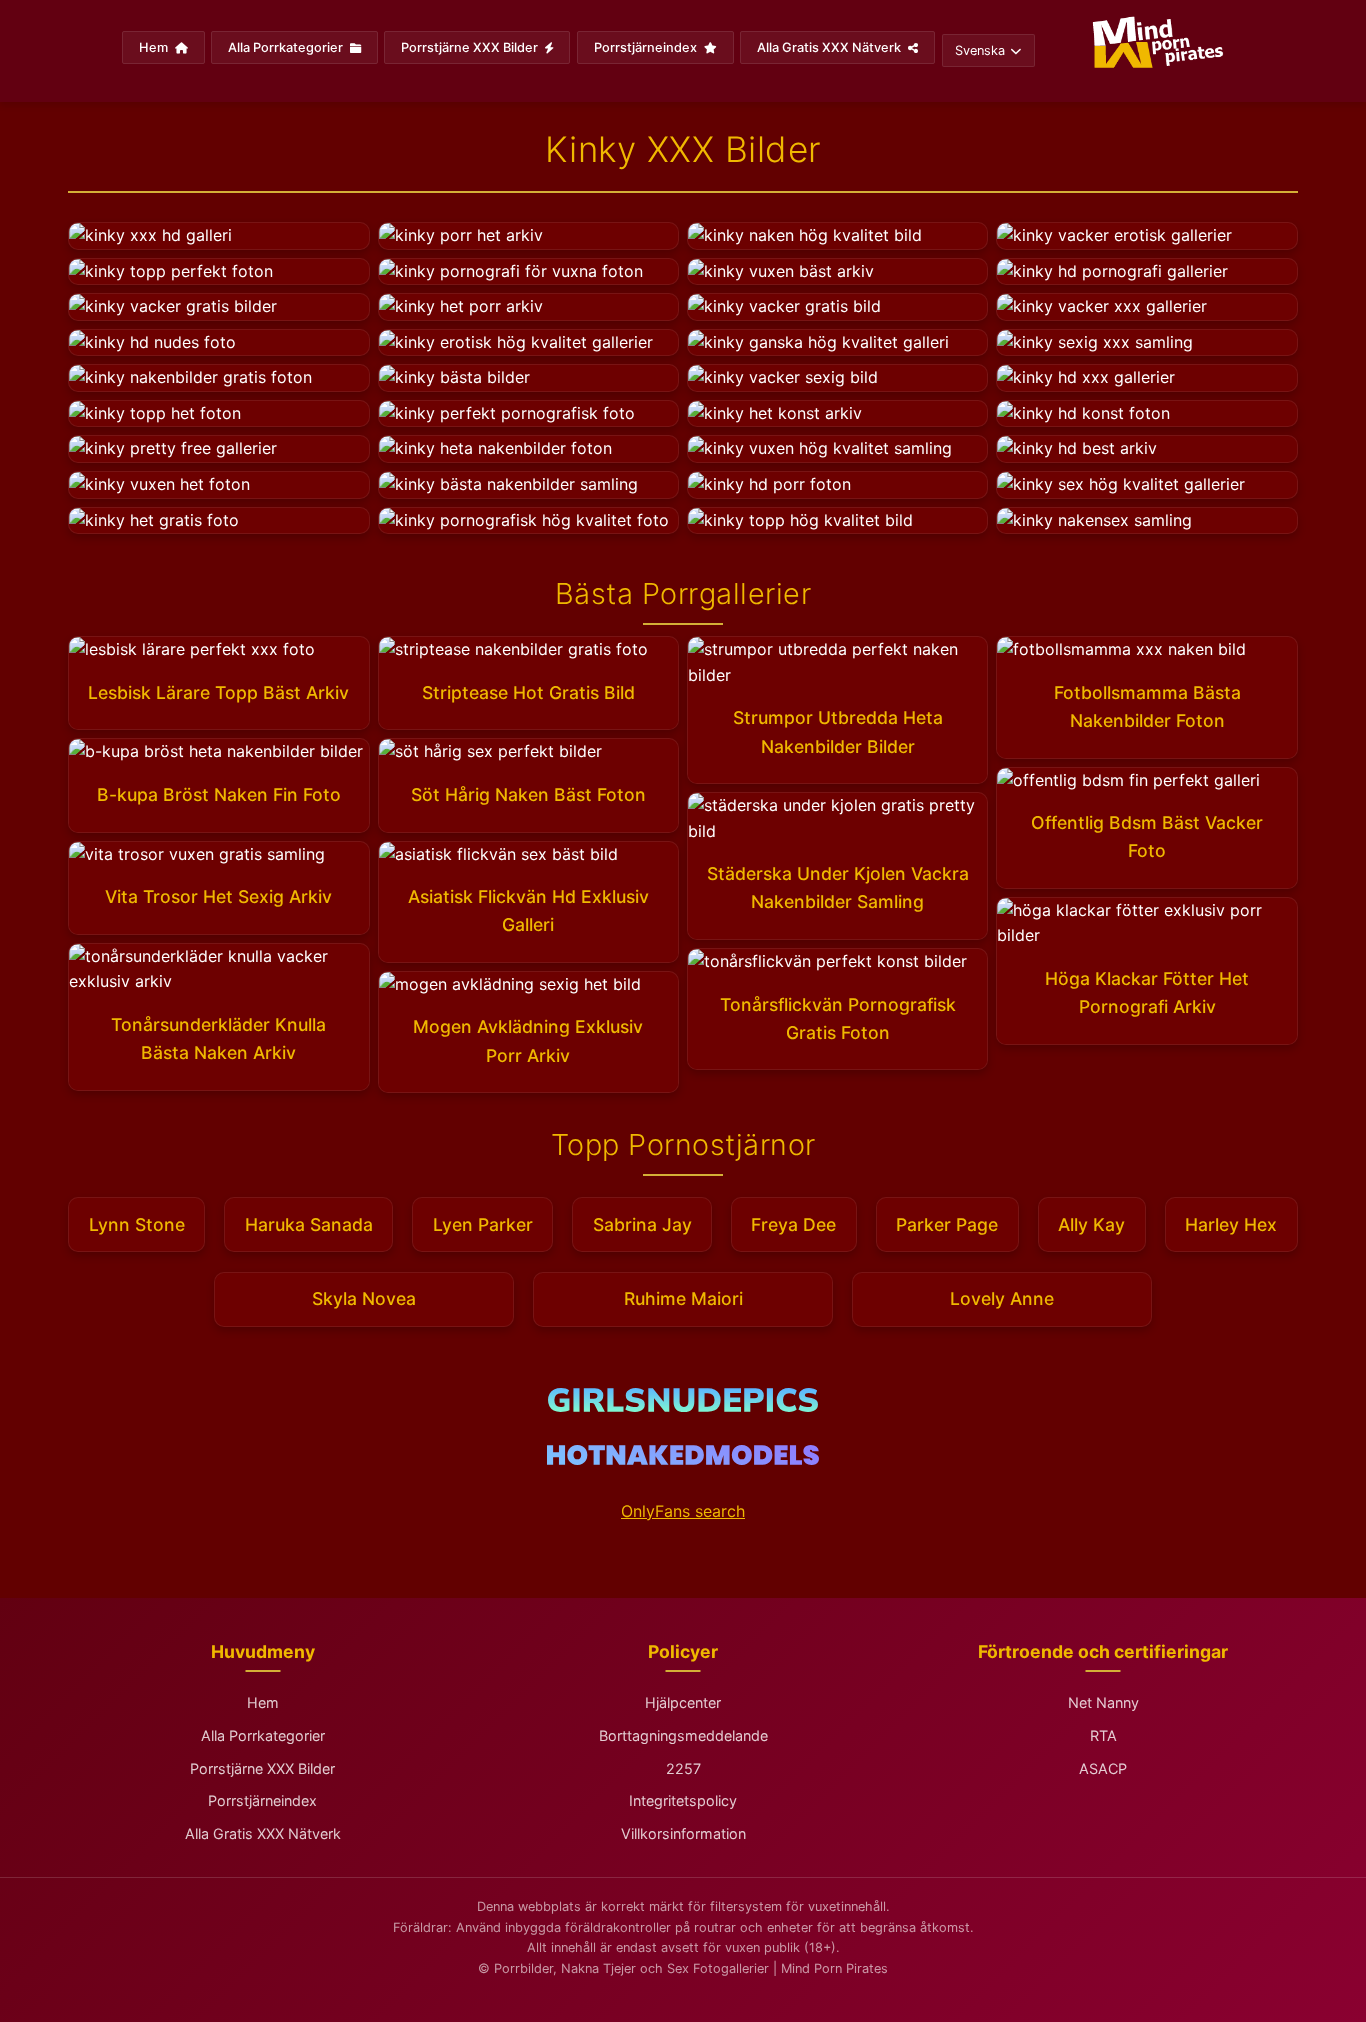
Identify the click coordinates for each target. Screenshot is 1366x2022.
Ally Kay (1091, 1224)
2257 (683, 1768)
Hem (155, 47)
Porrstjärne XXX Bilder (471, 47)
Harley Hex (1231, 1224)
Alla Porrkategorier (287, 47)
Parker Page (947, 1224)
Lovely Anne (1002, 1298)
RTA (1103, 1735)
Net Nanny (1103, 1702)
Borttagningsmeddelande (683, 1735)
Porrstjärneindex (647, 47)
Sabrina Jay (642, 1224)
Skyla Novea (364, 1298)
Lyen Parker (483, 1224)
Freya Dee (793, 1224)
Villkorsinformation (683, 1833)
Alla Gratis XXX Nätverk (830, 47)
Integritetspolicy (683, 1800)
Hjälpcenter (683, 1702)
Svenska (980, 50)
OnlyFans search (683, 1511)
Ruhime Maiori (683, 1298)
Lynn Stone (137, 1224)
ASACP (1103, 1768)
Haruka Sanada (309, 1224)
